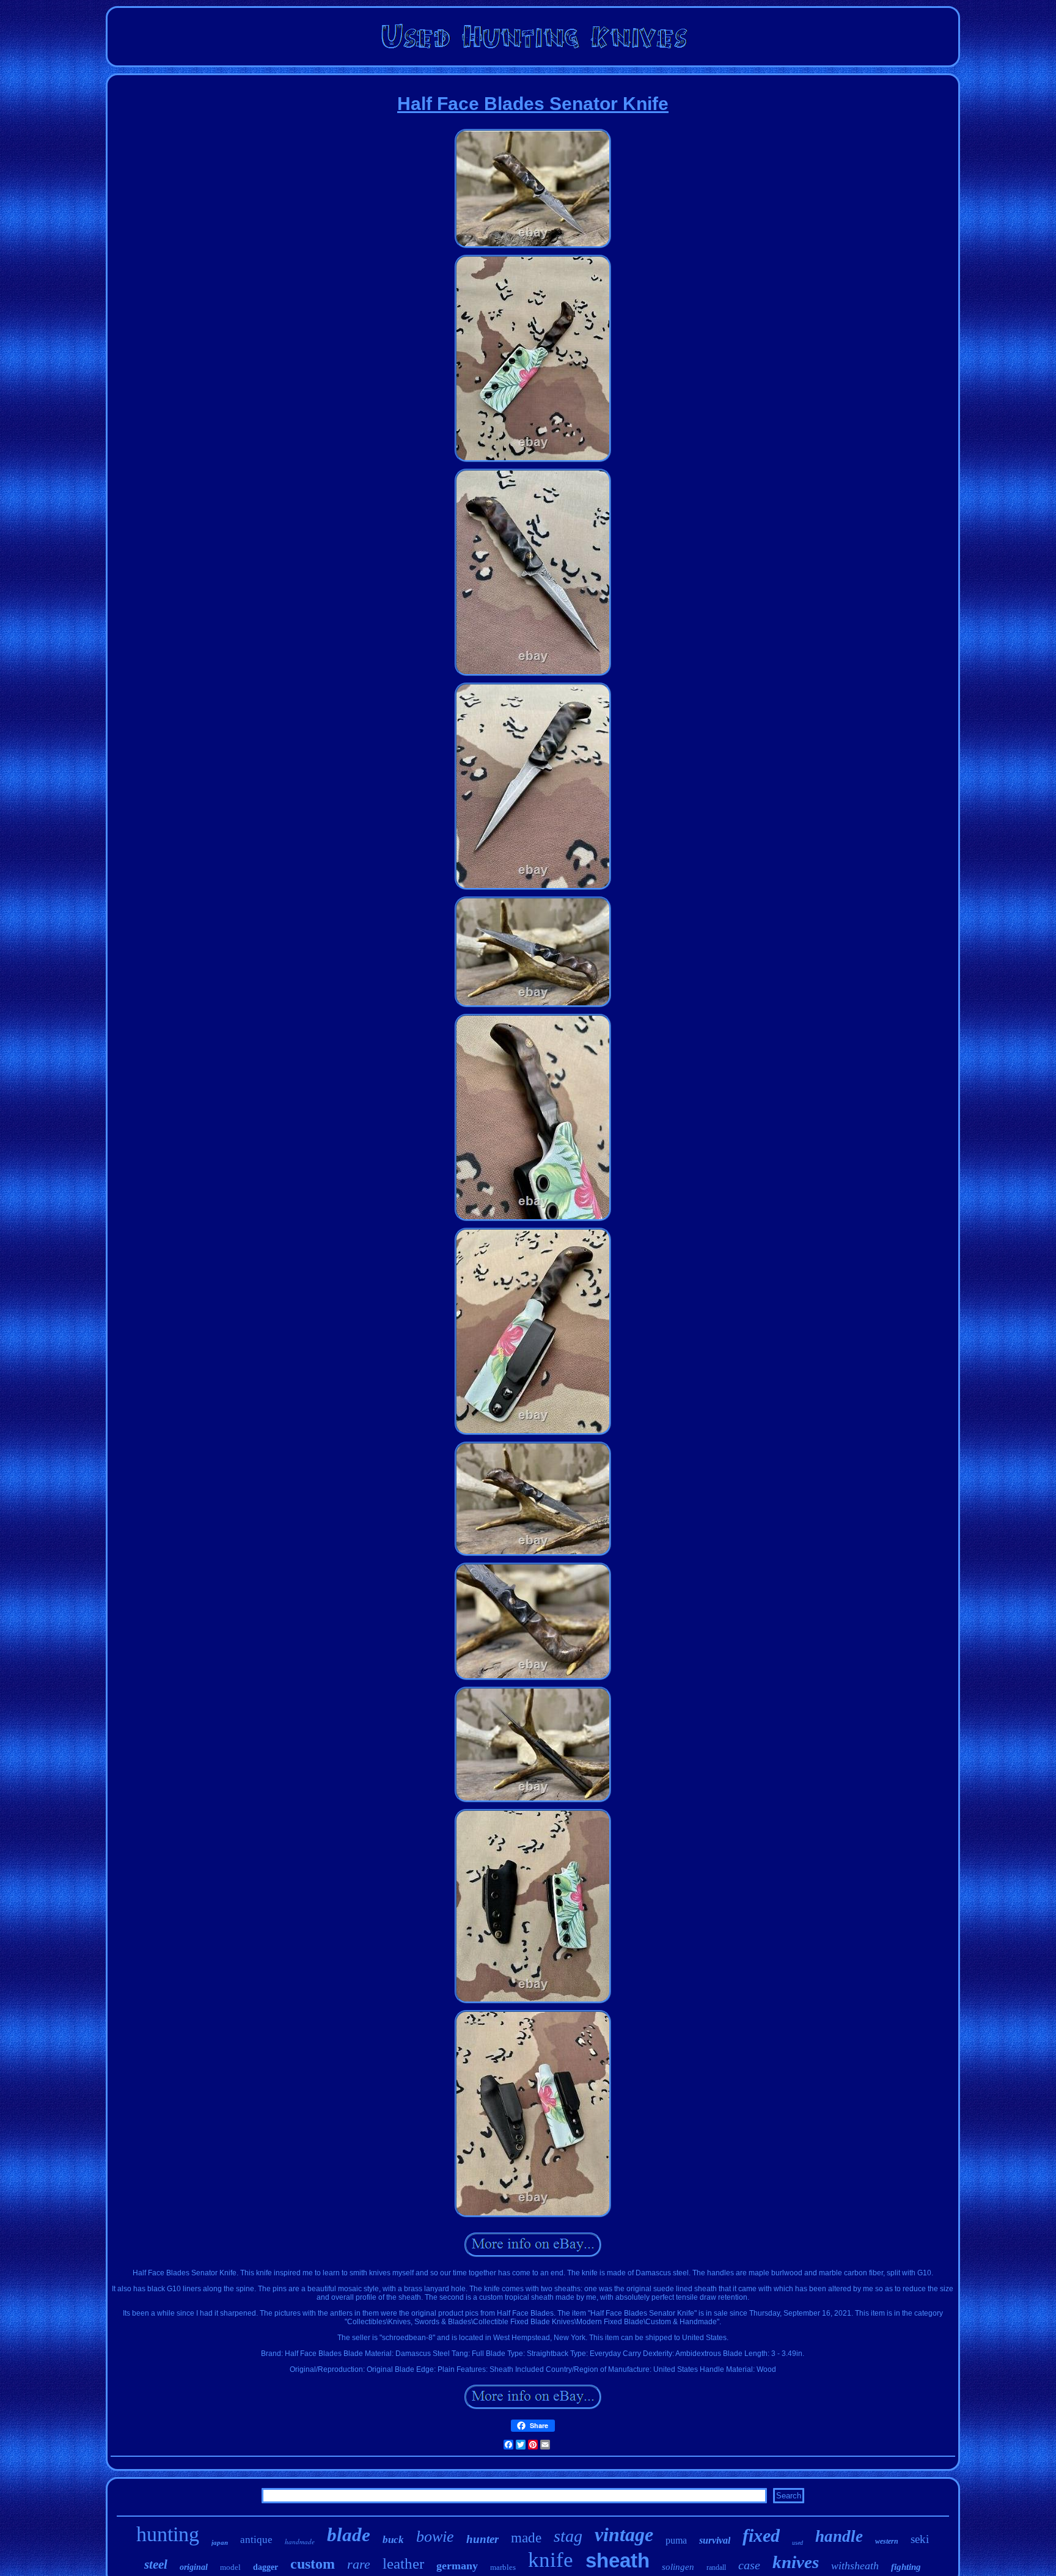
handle (839, 2536)
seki (920, 2539)
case (749, 2565)
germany (457, 2566)
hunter (482, 2539)
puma (676, 2540)
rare (359, 2564)
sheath (618, 2560)
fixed (761, 2535)
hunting (168, 2534)
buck (393, 2540)
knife (551, 2560)
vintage (624, 2534)
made (526, 2538)
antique (256, 2540)
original (194, 2567)
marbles (503, 2567)
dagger (266, 2567)
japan (220, 2542)
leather (403, 2563)
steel (156, 2564)
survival (715, 2540)
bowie (435, 2537)
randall (716, 2567)
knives (796, 2562)
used (798, 2543)
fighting (906, 2567)
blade (349, 2535)
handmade (300, 2541)
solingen (678, 2567)
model (230, 2567)
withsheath (855, 2566)
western (887, 2541)
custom (313, 2564)
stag (568, 2536)
